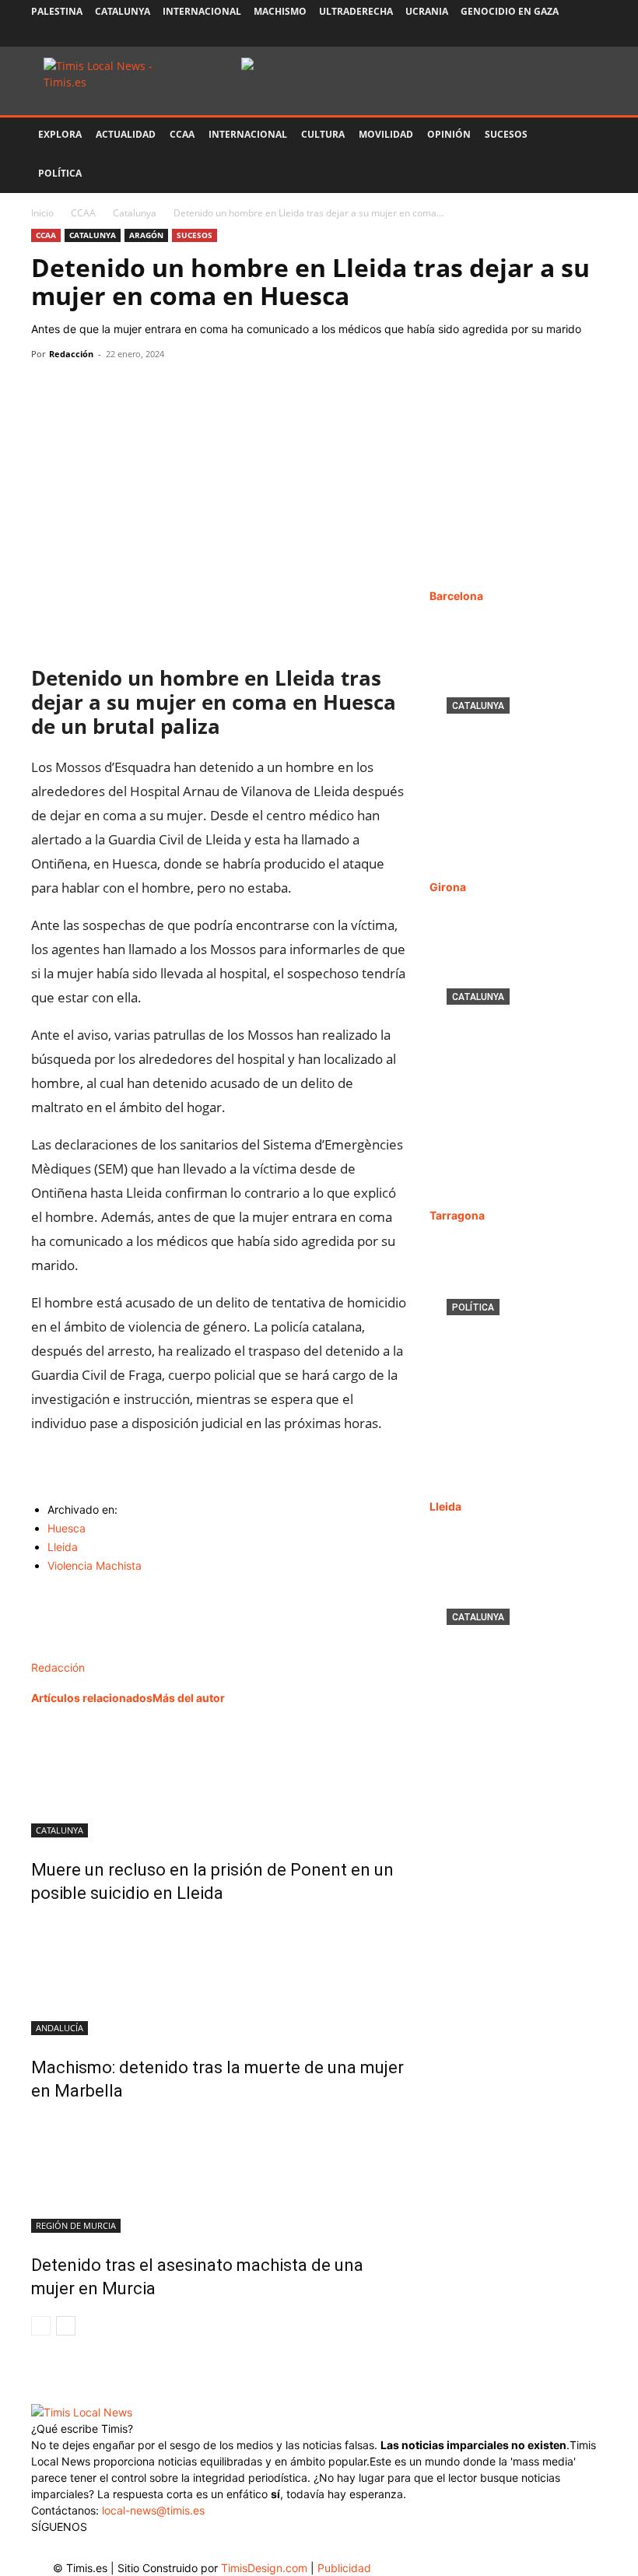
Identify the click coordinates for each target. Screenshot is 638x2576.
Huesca (67, 1528)
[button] (588, 135)
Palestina (57, 11)
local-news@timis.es (153, 2510)
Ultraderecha (356, 11)
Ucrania (427, 11)
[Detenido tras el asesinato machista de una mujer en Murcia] (219, 2174)
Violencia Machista (95, 1565)
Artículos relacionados (92, 1698)
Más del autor (189, 1698)
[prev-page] (41, 2326)
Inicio (42, 213)
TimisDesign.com (266, 2568)
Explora (60, 134)
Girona (448, 887)
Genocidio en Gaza (510, 11)
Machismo (280, 11)
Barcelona (456, 596)
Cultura (323, 134)
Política (60, 173)
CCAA (182, 134)
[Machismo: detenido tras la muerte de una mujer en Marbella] (219, 1977)
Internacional (202, 11)
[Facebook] (493, 35)
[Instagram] (518, 35)
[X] (544, 35)
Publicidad (344, 2568)
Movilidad (386, 134)
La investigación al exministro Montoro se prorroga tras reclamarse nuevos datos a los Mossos (517, 1369)
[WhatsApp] (118, 389)
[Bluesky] (595, 35)
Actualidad (126, 134)
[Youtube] (570, 35)
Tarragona (457, 1215)
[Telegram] (154, 389)
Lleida (63, 1547)
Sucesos (506, 134)
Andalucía (60, 2028)
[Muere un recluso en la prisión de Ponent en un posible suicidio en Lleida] (219, 1779)
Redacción (71, 354)
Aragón (146, 235)
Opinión (449, 134)
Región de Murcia (76, 2225)
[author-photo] (64, 1651)
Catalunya (123, 11)
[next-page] (66, 2326)
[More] (191, 389)
